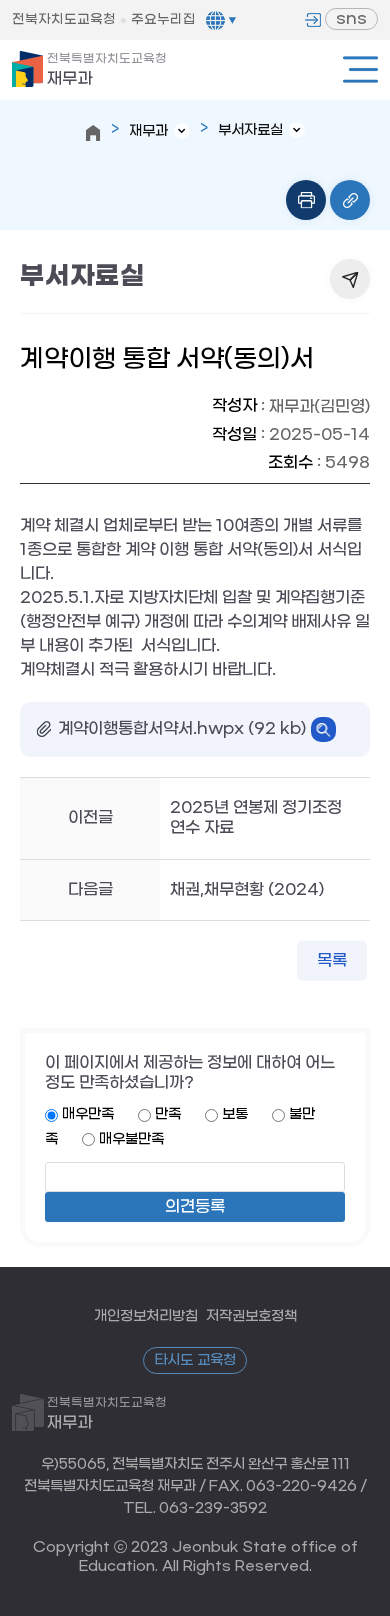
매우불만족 (131, 1139)
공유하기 (350, 279)
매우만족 (88, 1114)
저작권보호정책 (251, 1316)
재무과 (107, 70)
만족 (168, 1114)
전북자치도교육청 (64, 19)
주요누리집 (163, 19)
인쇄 (306, 200)
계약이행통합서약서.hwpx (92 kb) (182, 728)
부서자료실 (250, 130)
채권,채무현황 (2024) (247, 889)
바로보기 (323, 729)
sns (351, 18)
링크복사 (350, 200)
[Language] (221, 20)
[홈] (93, 133)
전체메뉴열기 (360, 69)
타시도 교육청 (195, 1360)
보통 (235, 1114)
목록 (332, 960)
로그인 (313, 20)
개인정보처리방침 (146, 1316)
